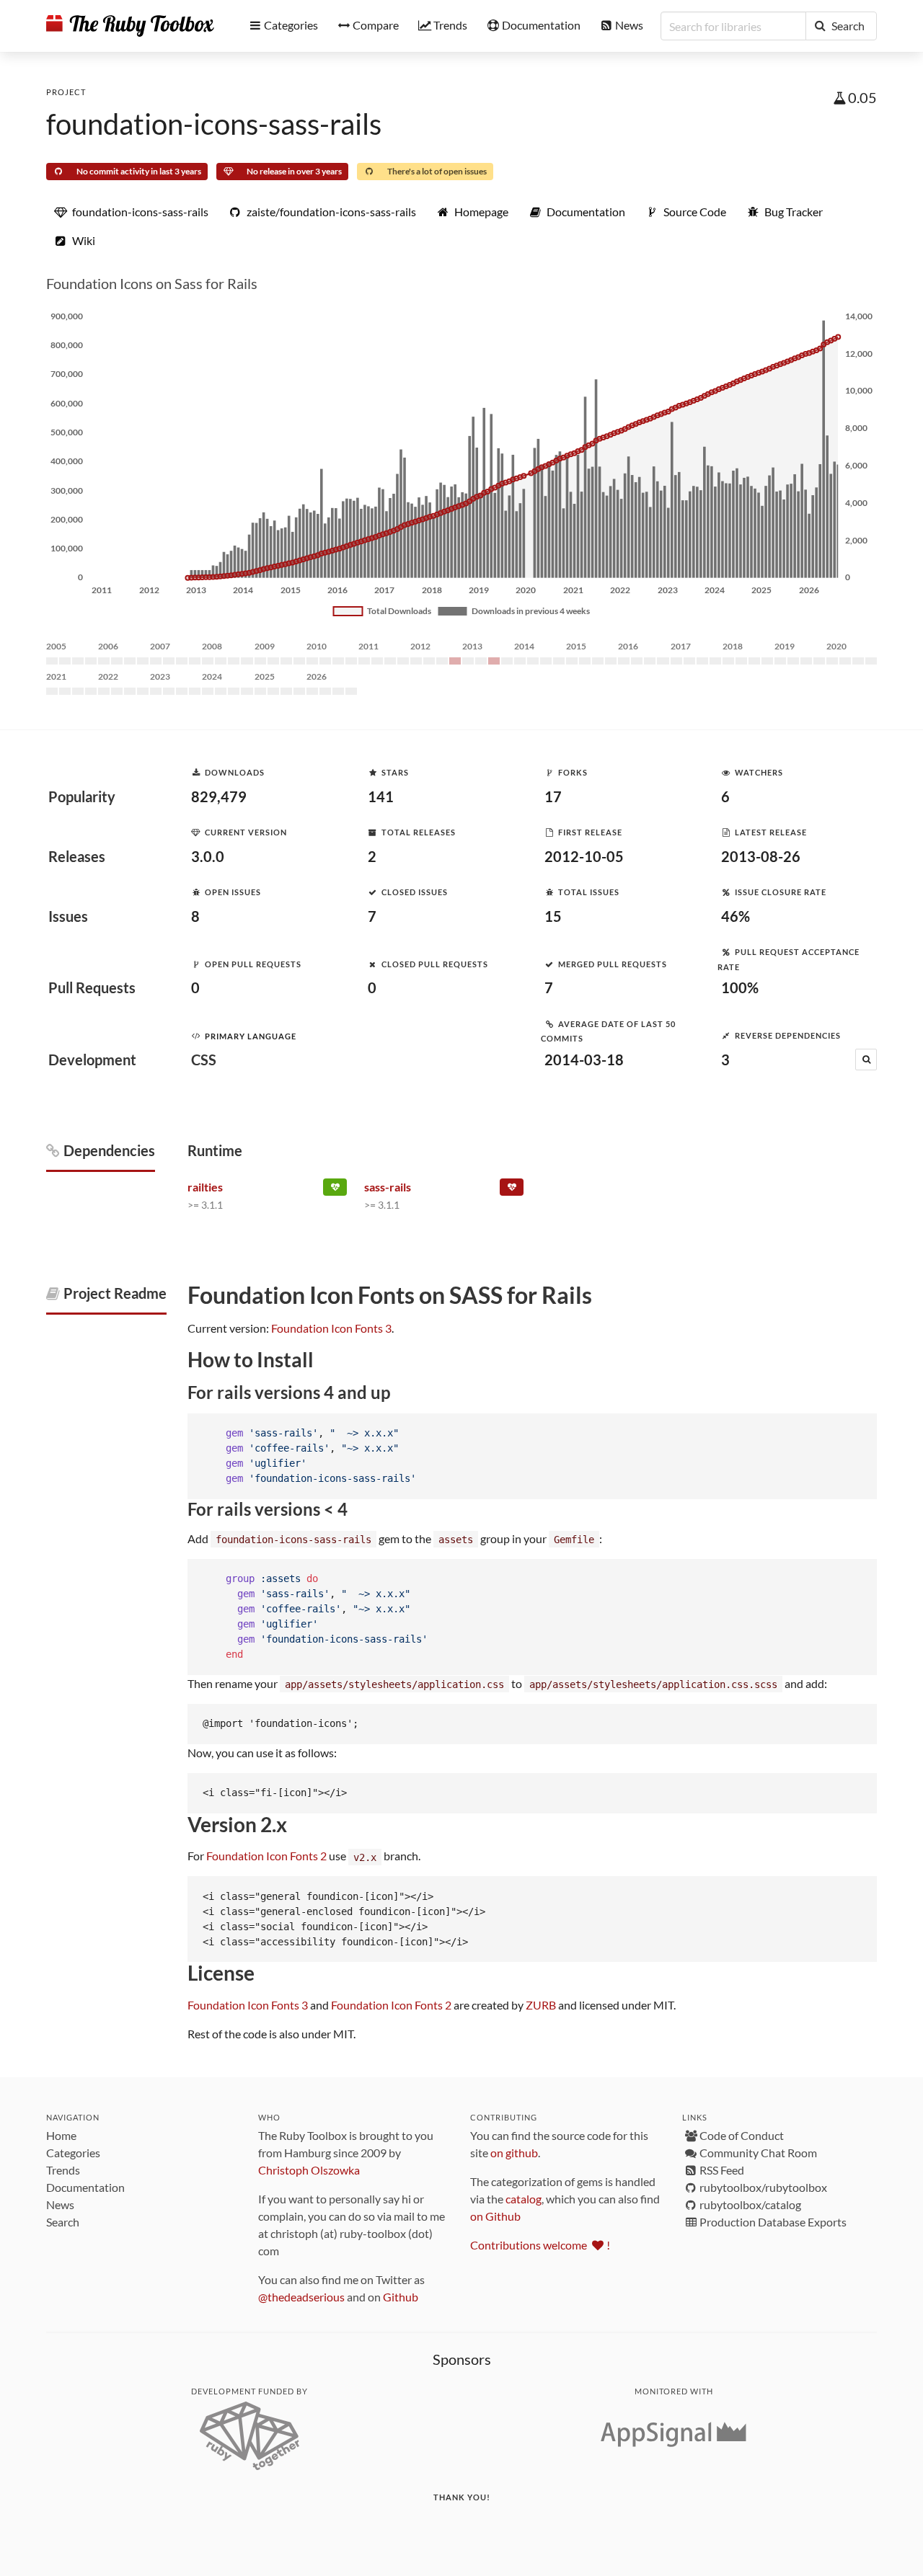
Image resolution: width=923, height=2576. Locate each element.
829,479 (219, 796)
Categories (73, 2153)
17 (553, 796)
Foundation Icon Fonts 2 (266, 1856)
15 (553, 916)
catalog (524, 2199)
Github (401, 2297)
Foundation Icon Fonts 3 (331, 1328)
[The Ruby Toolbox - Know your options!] (130, 26)
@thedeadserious (301, 2297)
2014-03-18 (584, 1060)
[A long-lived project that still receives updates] (335, 1190)
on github (514, 2153)
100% (740, 987)
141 (381, 796)
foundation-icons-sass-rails (214, 124)
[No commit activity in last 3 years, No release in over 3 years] (512, 1190)
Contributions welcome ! (540, 2245)
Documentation (85, 2187)
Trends (63, 2170)
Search (63, 2222)
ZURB (541, 2005)
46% (736, 916)
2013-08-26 (761, 856)
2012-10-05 (584, 856)
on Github (495, 2216)
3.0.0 (208, 856)
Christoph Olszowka (309, 2170)
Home (61, 2135)
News (60, 2204)
